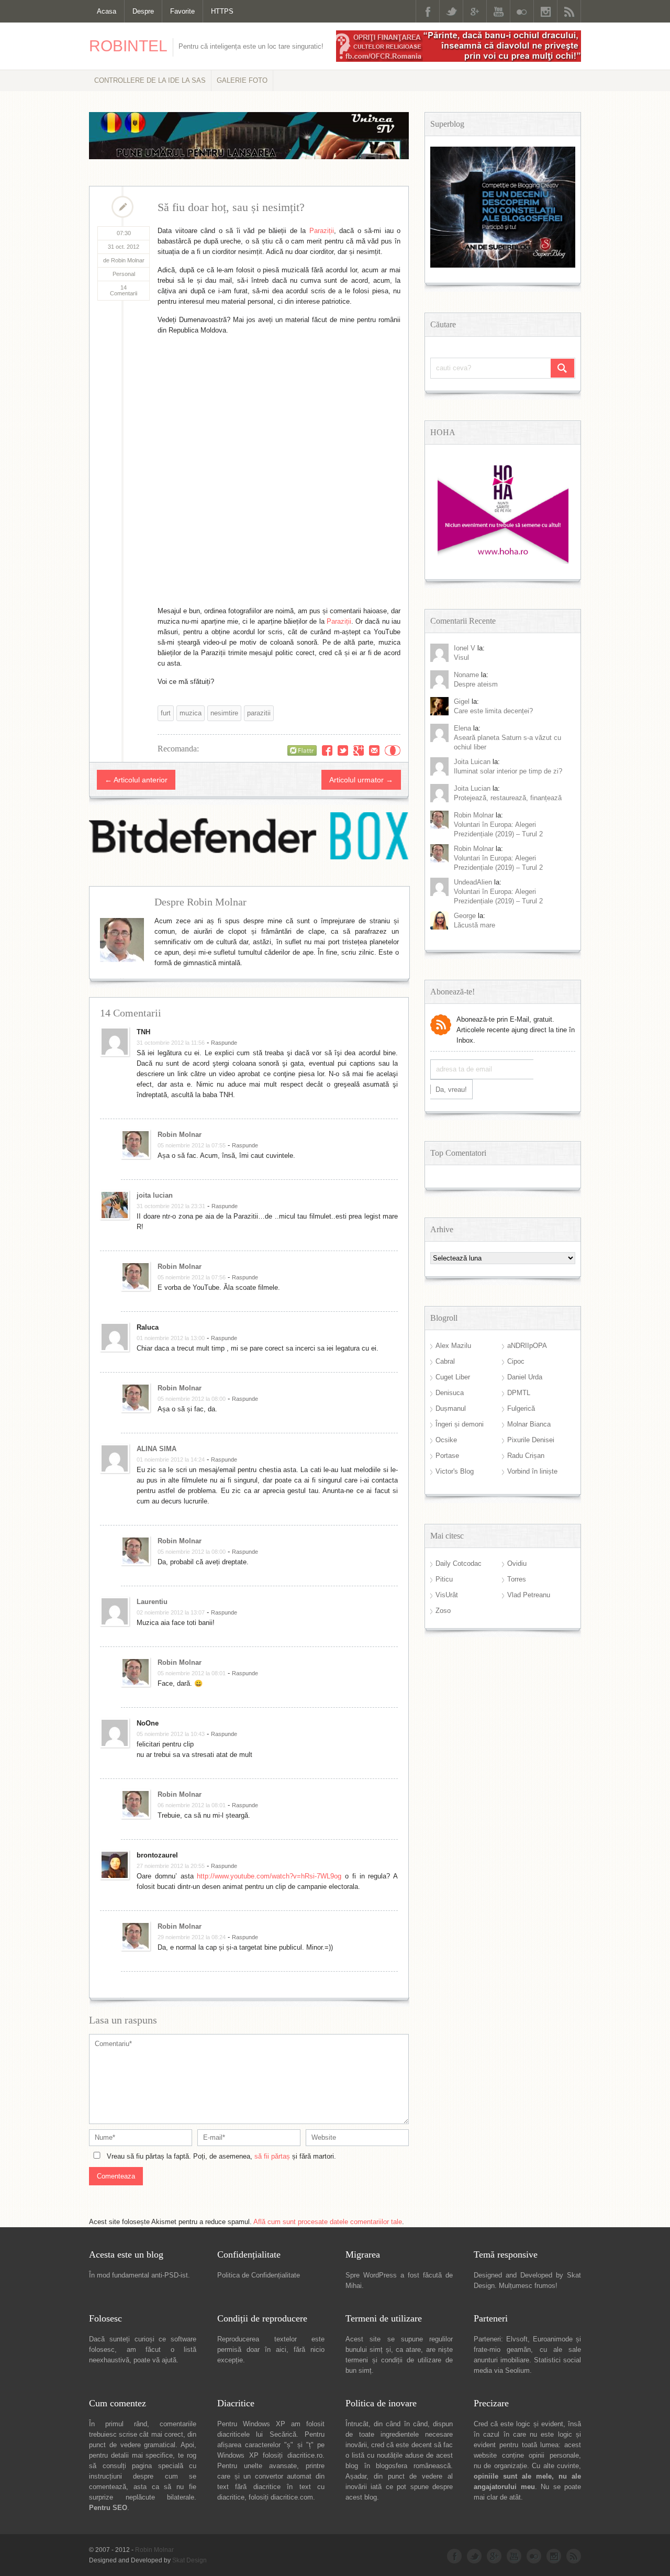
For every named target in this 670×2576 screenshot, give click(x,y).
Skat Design (189, 2560)
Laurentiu (152, 1602)
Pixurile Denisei (531, 1440)
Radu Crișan (526, 1456)
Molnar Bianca (529, 1424)
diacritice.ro (305, 2455)
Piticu (444, 1579)
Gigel (462, 701)
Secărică (283, 2434)
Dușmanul (451, 1408)
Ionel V (465, 648)
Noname (466, 675)
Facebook (428, 11)
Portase (447, 1456)
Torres (517, 1579)
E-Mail (374, 750)
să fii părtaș (272, 2156)
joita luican (472, 762)
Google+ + (359, 750)
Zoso (443, 1611)
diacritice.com (292, 2497)
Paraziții (322, 231)
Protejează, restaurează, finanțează (508, 798)
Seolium (517, 2370)
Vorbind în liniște (532, 1471)
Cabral (445, 1361)
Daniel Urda (525, 1377)
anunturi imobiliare (501, 2360)
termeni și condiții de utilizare (393, 2360)
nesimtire (224, 713)
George (465, 916)
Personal (124, 274)
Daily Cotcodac (459, 1563)
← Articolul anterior (136, 780)
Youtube (498, 11)
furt (166, 713)
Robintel (128, 46)
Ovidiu (517, 1563)
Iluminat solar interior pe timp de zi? (508, 771)
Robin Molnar (180, 1135)
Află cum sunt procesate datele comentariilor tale (328, 2222)
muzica (191, 713)
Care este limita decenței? (493, 711)
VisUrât (447, 1595)
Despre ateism (476, 684)
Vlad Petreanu (529, 1595)
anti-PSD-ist (170, 2275)
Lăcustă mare (474, 925)
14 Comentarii (124, 290)
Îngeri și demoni (460, 1424)
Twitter (451, 11)
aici (281, 2350)
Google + (475, 11)
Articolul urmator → (361, 780)
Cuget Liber (453, 1377)
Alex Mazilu (453, 1346)
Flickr (522, 11)
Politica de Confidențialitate (259, 2275)
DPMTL (519, 1393)
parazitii (259, 713)
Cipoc (516, 1361)
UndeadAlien (473, 882)
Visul (461, 657)
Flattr (393, 750)
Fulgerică (521, 1408)
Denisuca (450, 1393)
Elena (462, 728)
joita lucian (155, 1195)
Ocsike (446, 1440)
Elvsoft (517, 2339)
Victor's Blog (455, 1471)
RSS (569, 11)
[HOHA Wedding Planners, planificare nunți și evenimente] (503, 562)
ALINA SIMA (157, 1449)
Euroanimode (553, 2339)
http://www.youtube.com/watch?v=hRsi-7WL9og (269, 1876)
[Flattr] (302, 750)
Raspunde (224, 1043)
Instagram (545, 11)
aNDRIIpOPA (527, 1346)
